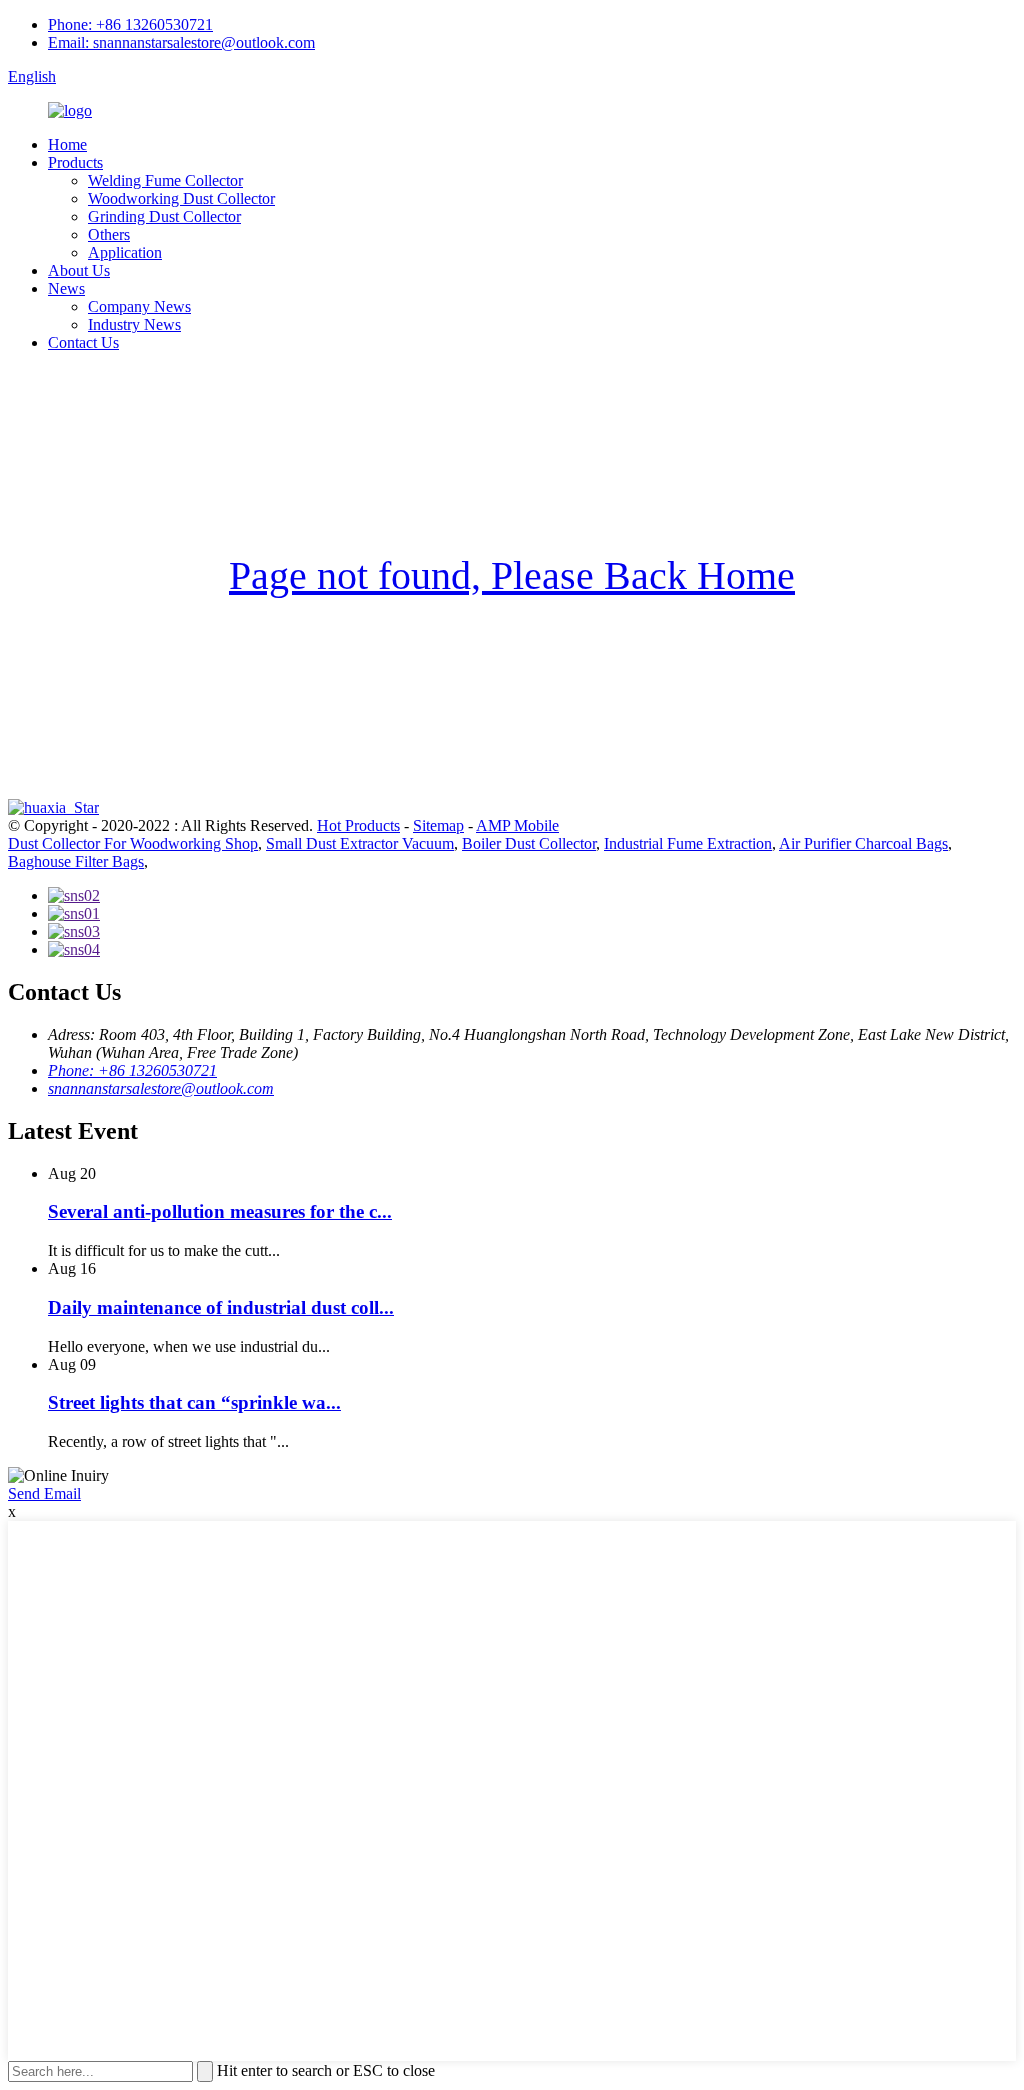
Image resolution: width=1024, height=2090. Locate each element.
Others (109, 234)
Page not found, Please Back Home (512, 575)
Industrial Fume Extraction (688, 843)
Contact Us (83, 342)
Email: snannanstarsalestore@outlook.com (181, 42)
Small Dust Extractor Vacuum (360, 843)
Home (67, 144)
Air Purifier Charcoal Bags (863, 843)
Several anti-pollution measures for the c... (220, 1211)
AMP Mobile (517, 825)
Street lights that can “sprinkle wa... (194, 1402)
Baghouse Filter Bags (76, 861)
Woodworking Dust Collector (181, 198)
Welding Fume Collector (165, 180)
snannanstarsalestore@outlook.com (161, 1088)
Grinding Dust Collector (164, 216)
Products (75, 162)
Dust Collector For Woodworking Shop (133, 843)
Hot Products (358, 825)
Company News (139, 306)
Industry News (134, 324)
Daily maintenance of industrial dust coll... (221, 1307)
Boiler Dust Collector (529, 843)
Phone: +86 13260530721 (130, 24)
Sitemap (438, 825)
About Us (79, 270)
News (66, 288)
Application (125, 252)
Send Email (44, 1493)
